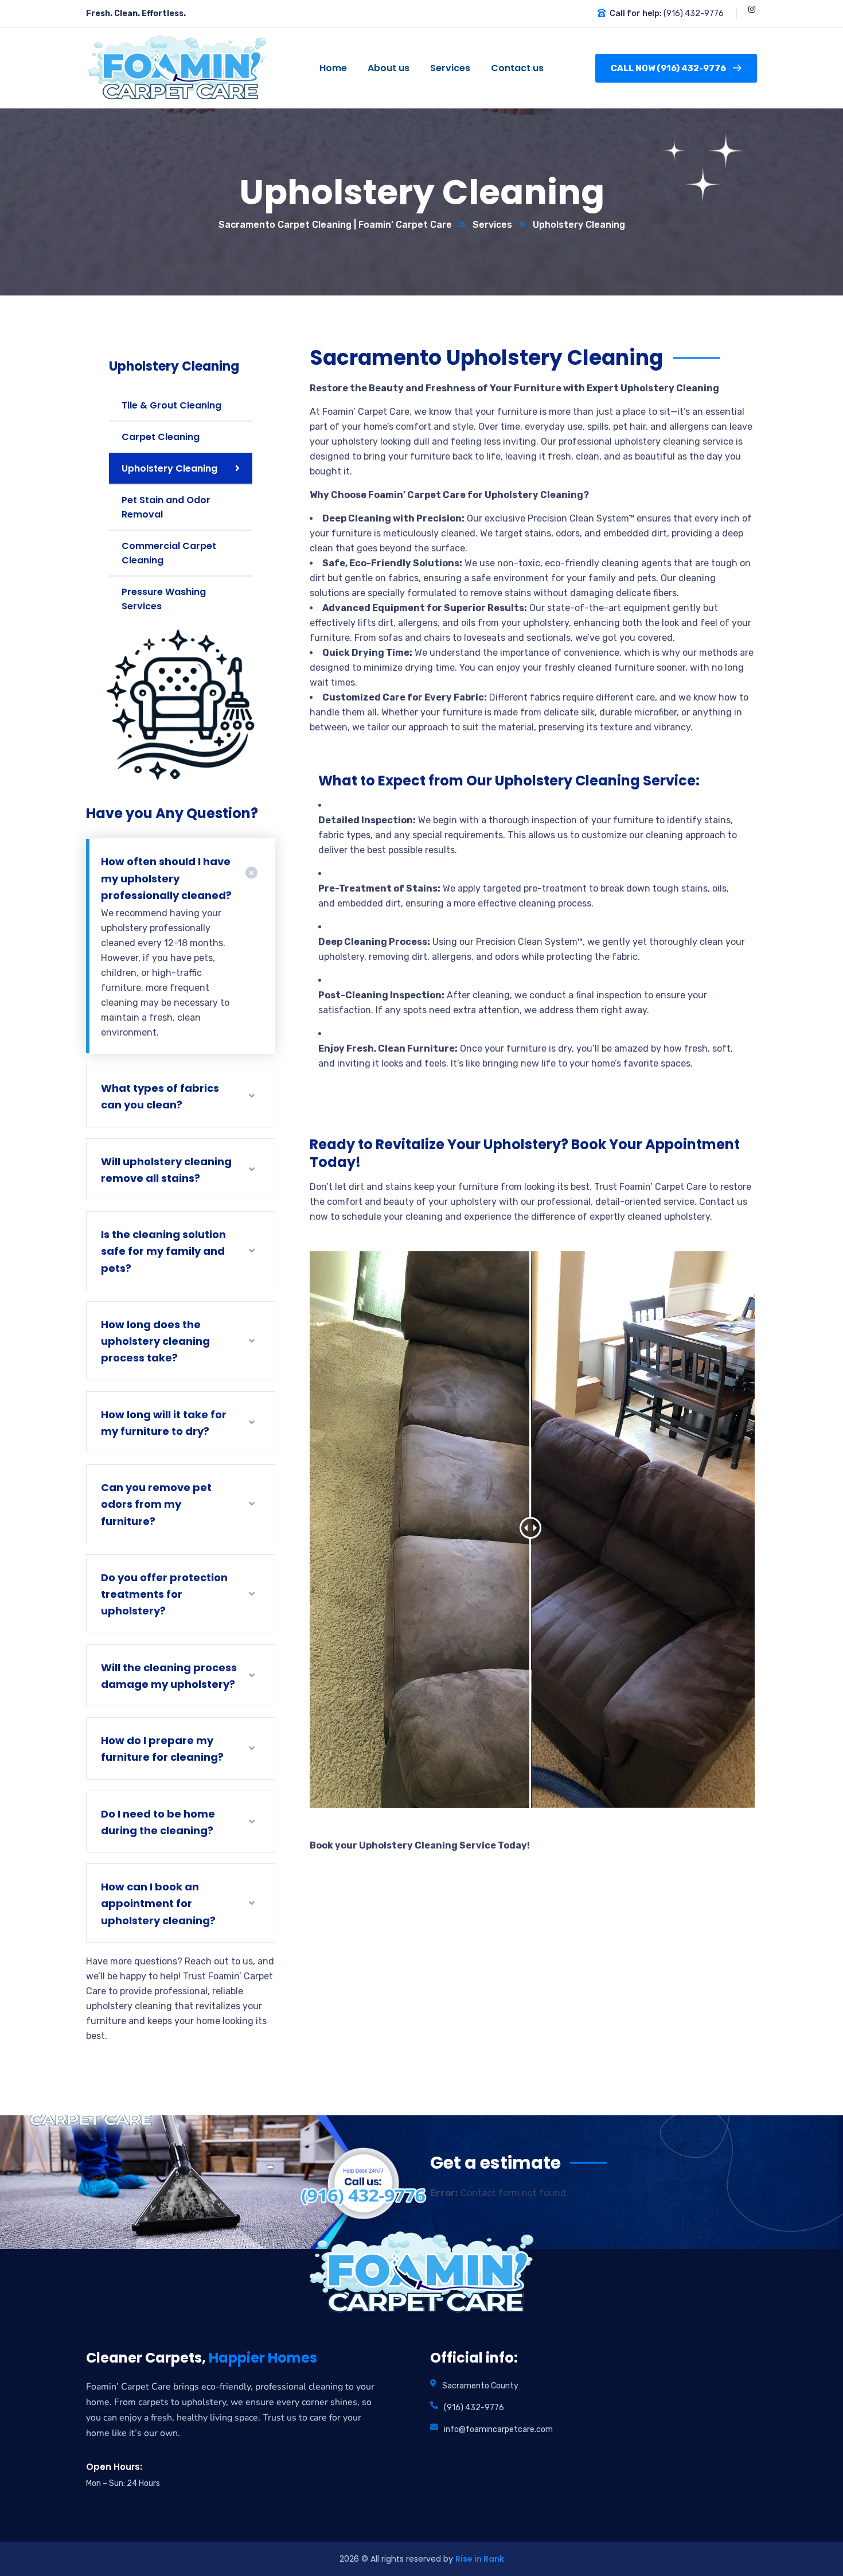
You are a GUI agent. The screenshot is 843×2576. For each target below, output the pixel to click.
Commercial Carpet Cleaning (169, 553)
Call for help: (636, 13)
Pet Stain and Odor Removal (166, 507)
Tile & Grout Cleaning (171, 405)
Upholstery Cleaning (169, 468)
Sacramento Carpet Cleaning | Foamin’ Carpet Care (335, 225)
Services (492, 225)
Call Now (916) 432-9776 (668, 68)
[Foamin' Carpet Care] (172, 69)
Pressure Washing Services (164, 599)
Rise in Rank (480, 2559)
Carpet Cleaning (161, 437)
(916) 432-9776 (694, 13)
